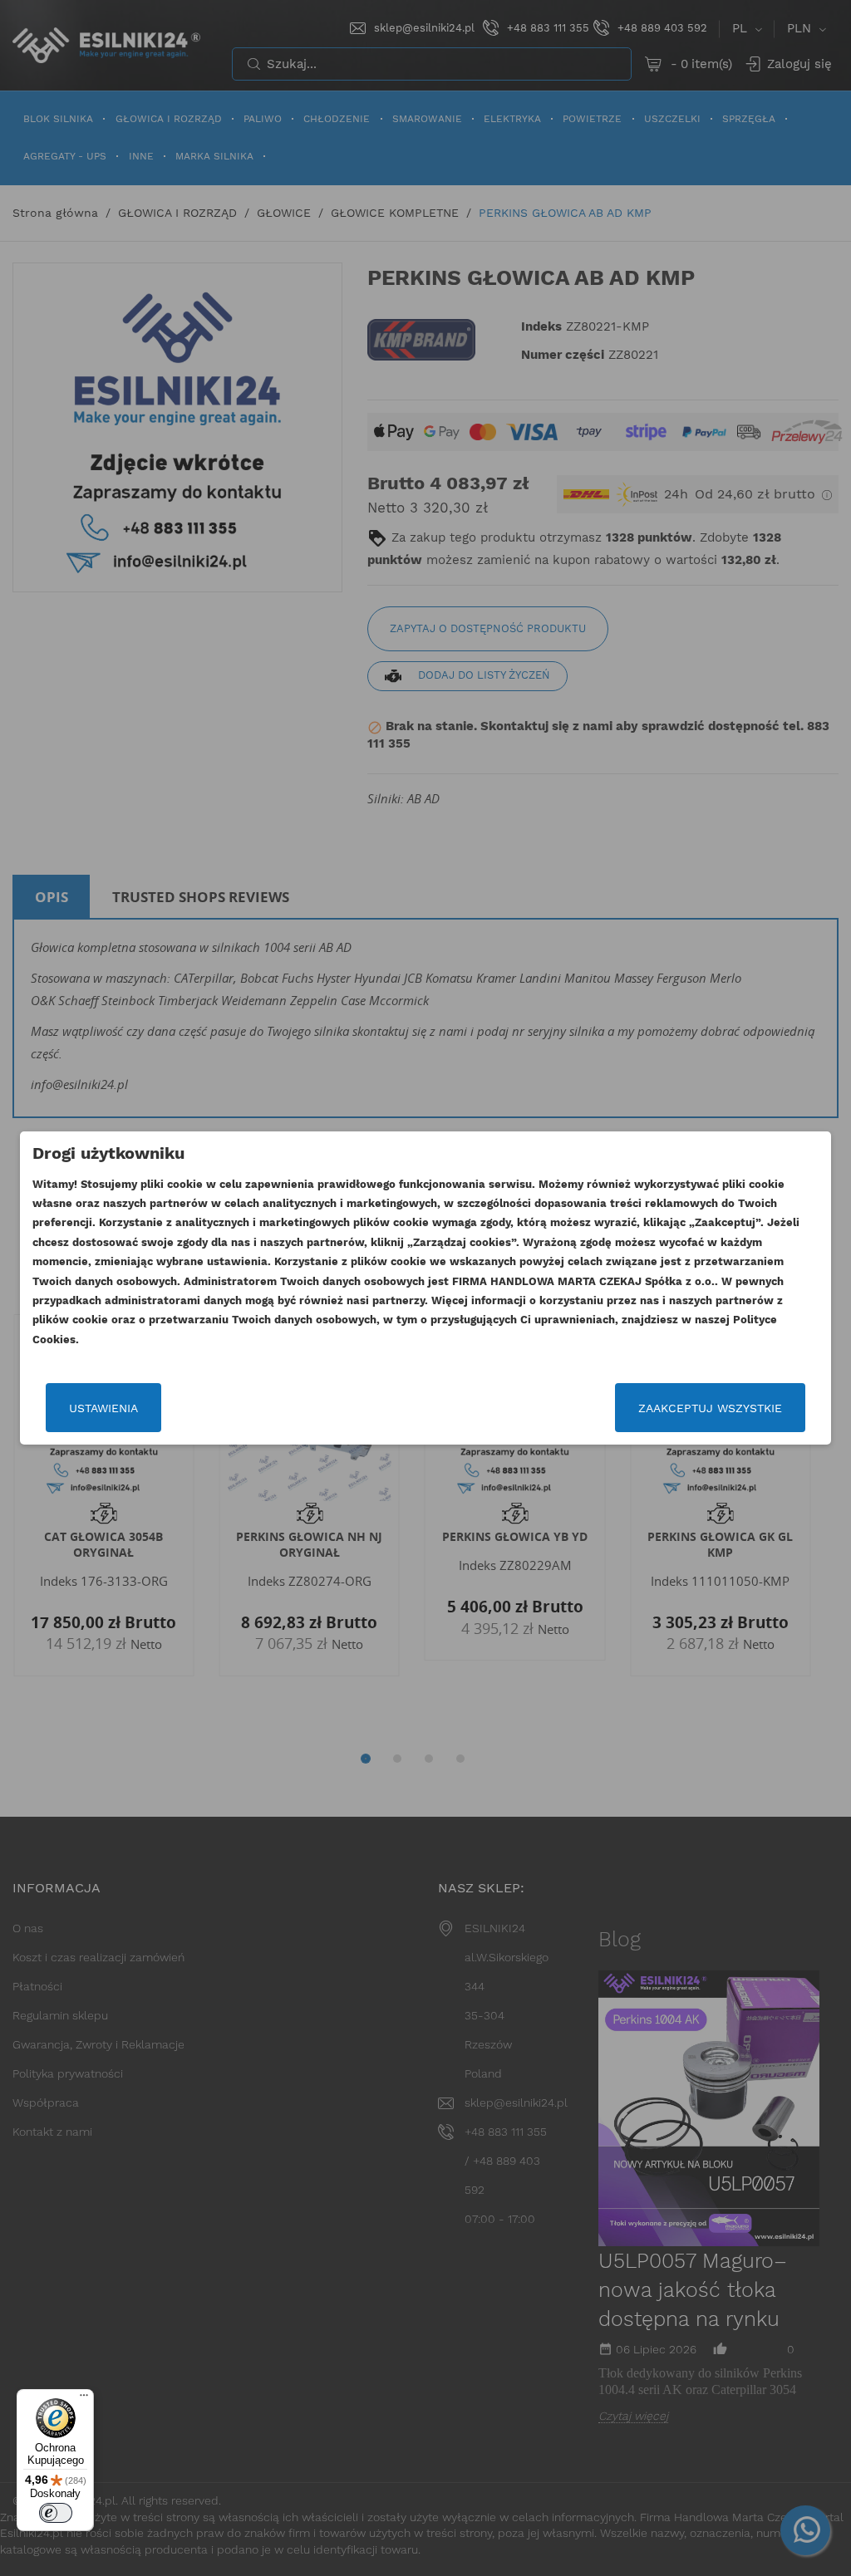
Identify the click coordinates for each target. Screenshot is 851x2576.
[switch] (56, 2513)
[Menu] (84, 2399)
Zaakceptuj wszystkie (710, 1408)
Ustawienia (103, 1408)
